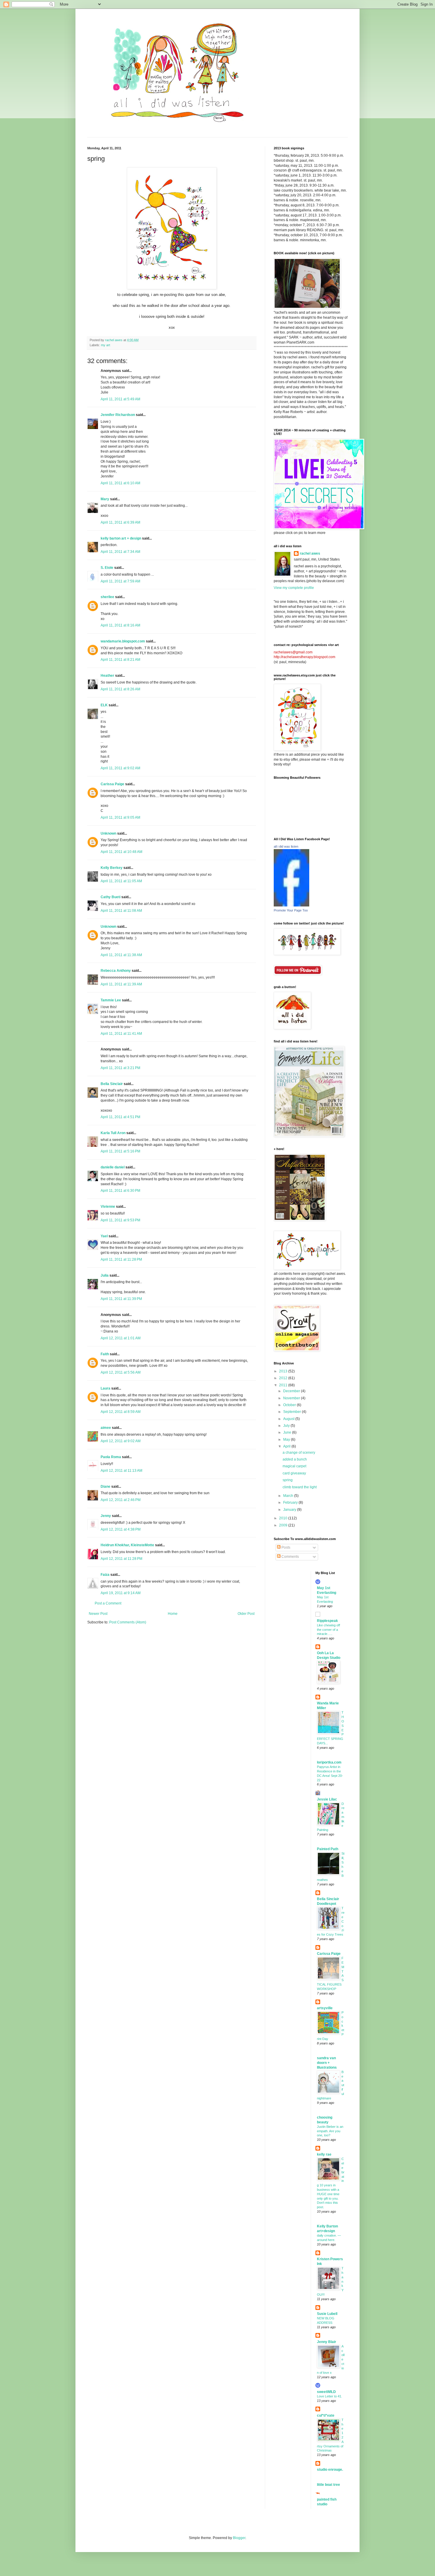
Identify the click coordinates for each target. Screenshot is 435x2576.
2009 (284, 1525)
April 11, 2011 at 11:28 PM (121, 1259)
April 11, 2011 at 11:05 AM (121, 881)
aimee (106, 1428)
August (289, 1419)
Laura (105, 1388)
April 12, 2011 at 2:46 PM (121, 1500)
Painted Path (328, 1849)
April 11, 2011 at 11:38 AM (121, 955)
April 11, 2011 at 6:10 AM (120, 483)
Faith (105, 1354)
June (288, 1432)
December (292, 1391)
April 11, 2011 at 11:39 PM (121, 1299)
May (287, 1440)
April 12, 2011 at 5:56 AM (121, 1372)
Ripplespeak (327, 1621)
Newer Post (98, 1614)
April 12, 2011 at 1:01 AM (121, 1338)
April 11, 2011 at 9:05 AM (120, 817)
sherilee (107, 597)
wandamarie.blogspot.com (123, 641)
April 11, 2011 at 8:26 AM (120, 689)
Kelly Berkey (112, 868)
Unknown (108, 833)
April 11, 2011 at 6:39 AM (120, 522)
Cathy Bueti (111, 897)
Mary (105, 499)
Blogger (239, 2538)
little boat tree (328, 2485)
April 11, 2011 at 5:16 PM (120, 1151)
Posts (285, 1547)
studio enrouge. (330, 2470)
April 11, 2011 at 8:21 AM (120, 660)
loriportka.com (329, 1762)
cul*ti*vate (326, 2415)
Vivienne (108, 1207)
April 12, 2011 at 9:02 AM (121, 1441)
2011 (284, 1385)
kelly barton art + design (121, 538)
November (292, 1398)
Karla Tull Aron (113, 1133)
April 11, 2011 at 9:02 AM (120, 768)
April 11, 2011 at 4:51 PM (120, 1117)
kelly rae (324, 2154)
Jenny (106, 1516)
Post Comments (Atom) (128, 1622)
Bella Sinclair (112, 1084)
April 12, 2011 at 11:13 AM (121, 1471)
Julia (105, 1275)
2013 (284, 1371)
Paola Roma (111, 1457)
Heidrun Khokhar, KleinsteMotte (127, 1545)
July (287, 1426)
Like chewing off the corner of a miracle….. (328, 1630)
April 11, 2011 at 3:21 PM (120, 1068)
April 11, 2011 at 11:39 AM (121, 984)
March (289, 1496)
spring (288, 1480)
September (293, 1412)
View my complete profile (294, 588)
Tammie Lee (111, 1000)
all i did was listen (286, 846)
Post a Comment (108, 1603)
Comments (290, 1557)
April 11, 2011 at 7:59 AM (120, 581)
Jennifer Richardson (118, 415)
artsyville (325, 2008)
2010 (284, 1518)
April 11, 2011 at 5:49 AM (120, 399)
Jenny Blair (327, 2342)
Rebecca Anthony (116, 971)
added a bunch (295, 1459)
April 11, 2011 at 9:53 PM (120, 1220)
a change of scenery (299, 1453)
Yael (104, 1236)
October (290, 1405)
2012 (284, 1378)
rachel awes (310, 553)
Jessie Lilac (327, 1799)
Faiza (105, 1575)
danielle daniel (113, 1167)
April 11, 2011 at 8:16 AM (120, 625)
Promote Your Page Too (291, 910)
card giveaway (294, 1473)
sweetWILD (326, 2392)
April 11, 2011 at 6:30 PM (120, 1191)
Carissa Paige (112, 784)
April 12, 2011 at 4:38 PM (121, 1529)
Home (173, 1614)
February (291, 1502)
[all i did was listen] (291, 905)
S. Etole (107, 568)
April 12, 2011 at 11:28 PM (121, 1559)
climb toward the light (300, 1487)
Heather (107, 676)
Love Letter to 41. (330, 2396)
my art (105, 345)
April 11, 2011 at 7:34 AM (120, 552)
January (290, 1510)
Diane (105, 1487)
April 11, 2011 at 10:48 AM (121, 852)
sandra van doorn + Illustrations (327, 2063)
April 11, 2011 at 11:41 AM (121, 1034)
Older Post (246, 1614)
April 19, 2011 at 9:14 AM (121, 1593)
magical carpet (294, 1466)
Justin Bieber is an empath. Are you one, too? (330, 2131)
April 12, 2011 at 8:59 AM (121, 1412)
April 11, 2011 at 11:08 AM (121, 911)
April (287, 1446)
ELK (104, 705)
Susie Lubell (327, 2314)
